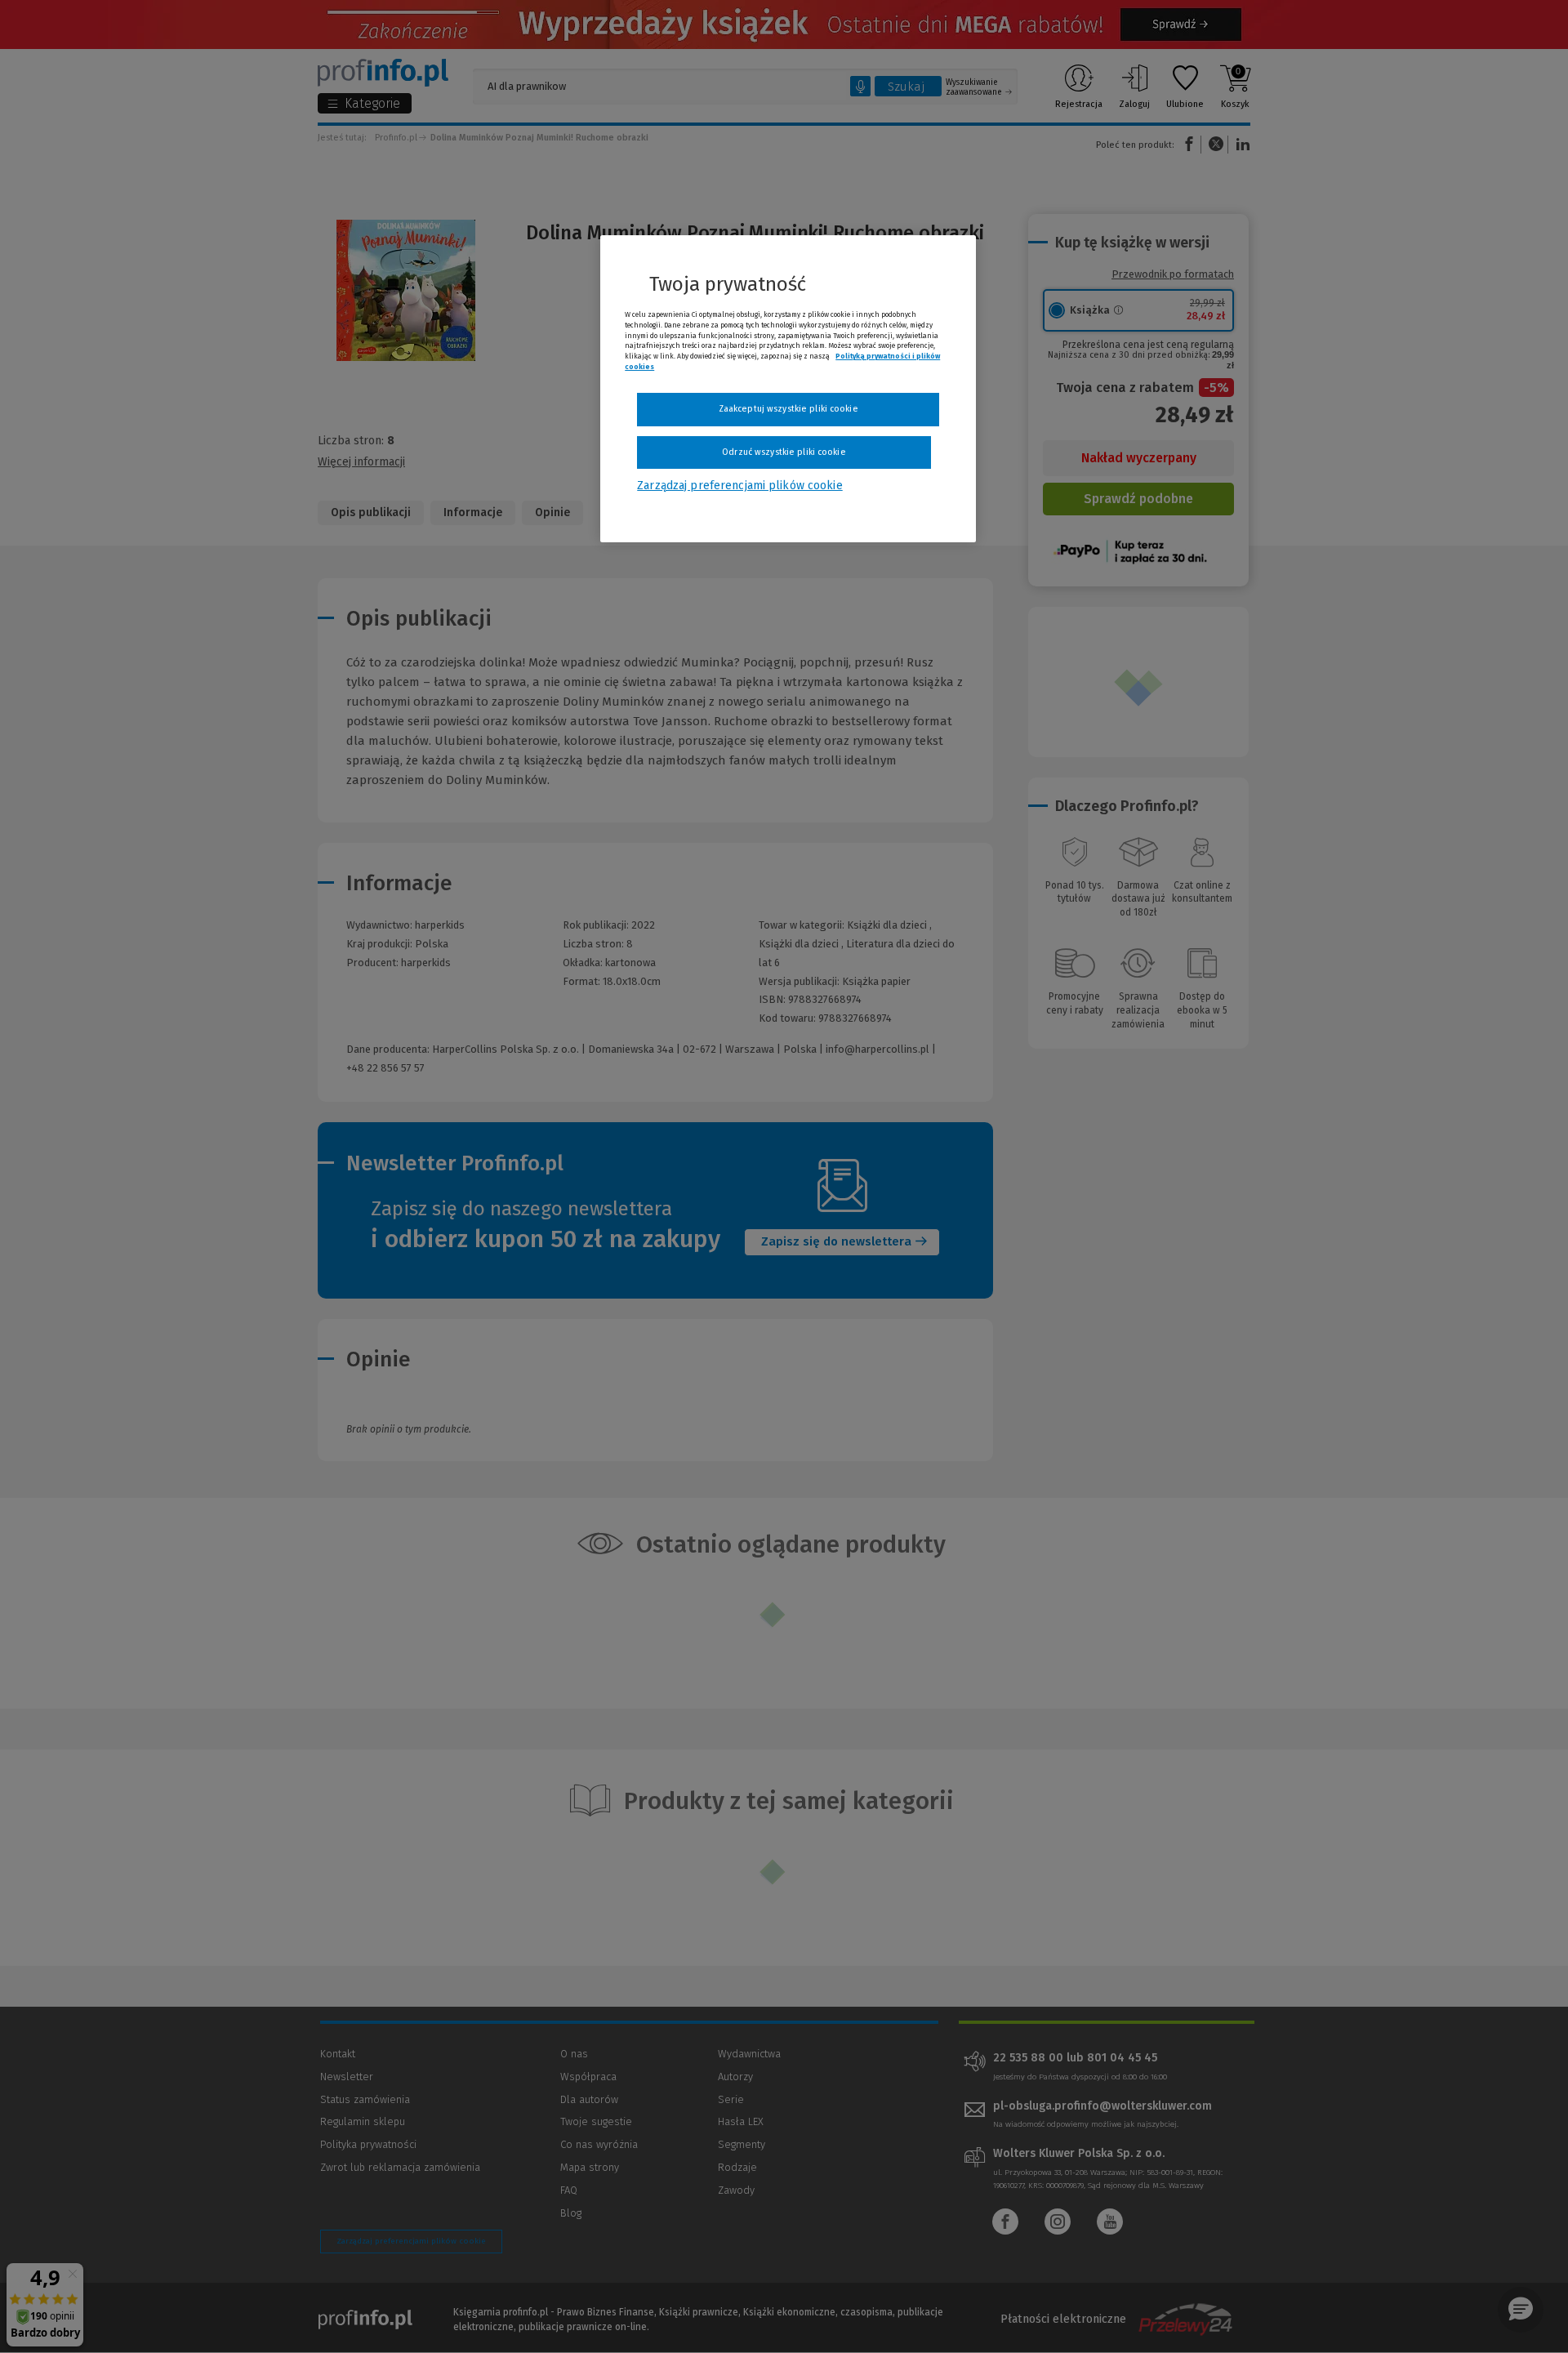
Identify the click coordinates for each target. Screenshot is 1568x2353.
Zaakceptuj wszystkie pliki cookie (788, 409)
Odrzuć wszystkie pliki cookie (784, 452)
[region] (788, 389)
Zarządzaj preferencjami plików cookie (739, 486)
